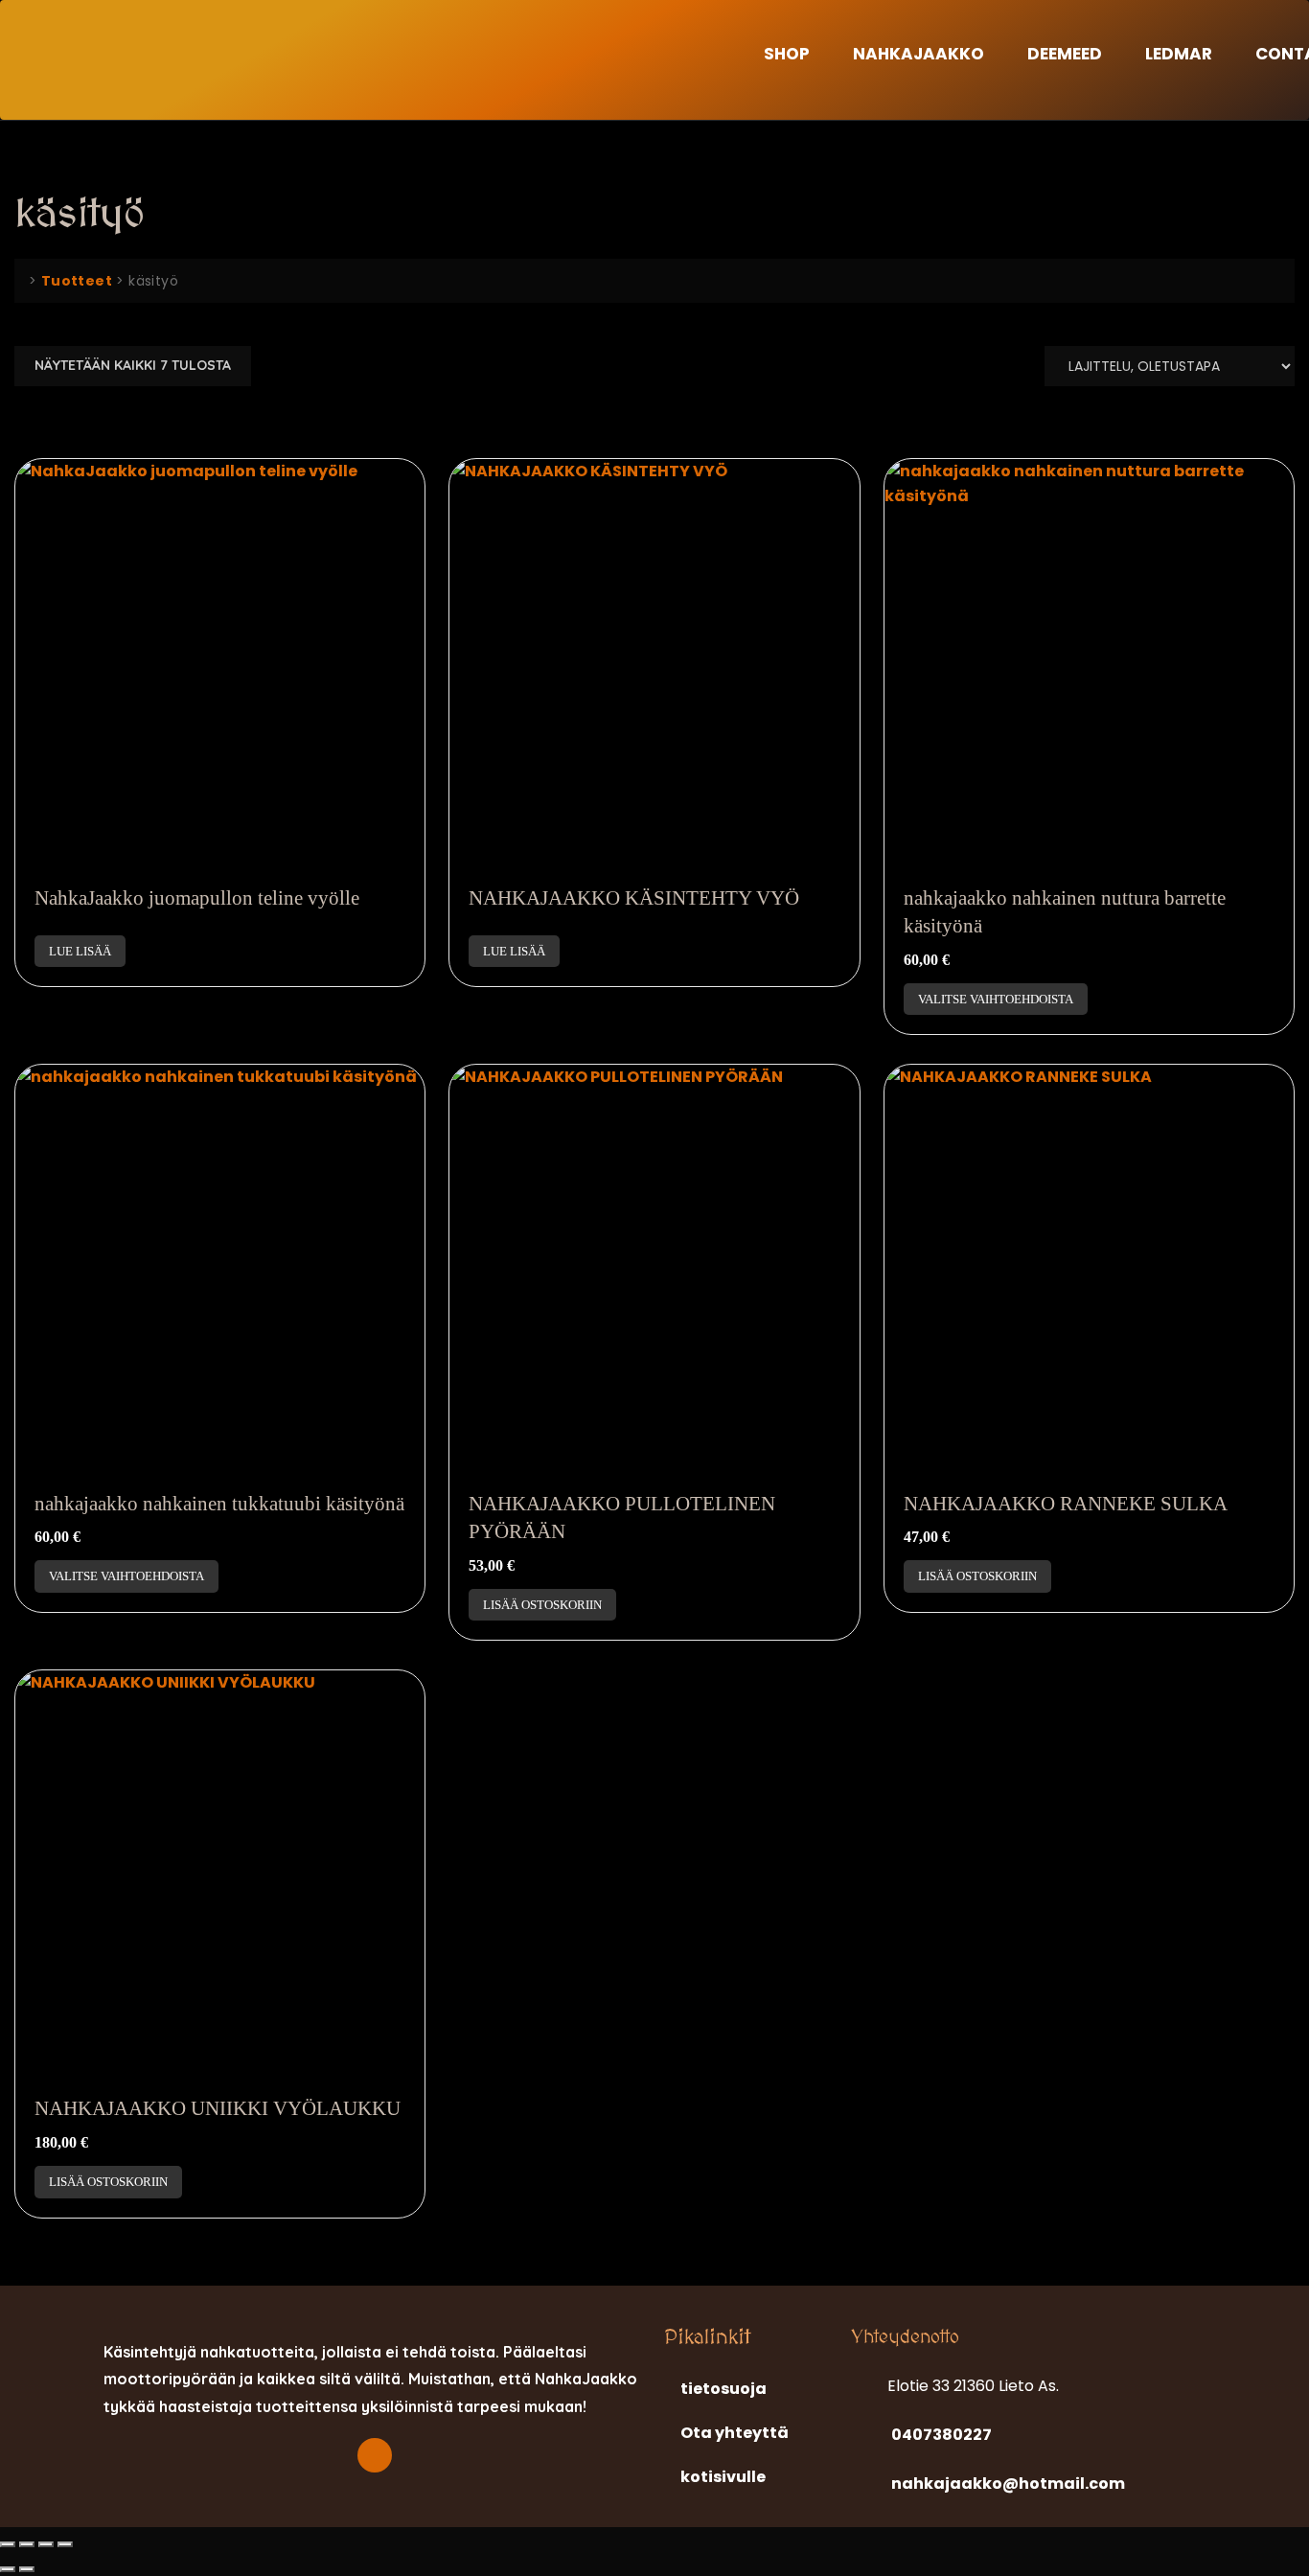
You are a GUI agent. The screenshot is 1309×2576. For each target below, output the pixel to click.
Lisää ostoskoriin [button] (542, 1605)
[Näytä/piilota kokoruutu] (27, 2544)
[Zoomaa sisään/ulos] (8, 2544)
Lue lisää (80, 951)
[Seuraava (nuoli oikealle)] (27, 2569)
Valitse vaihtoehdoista (996, 999)
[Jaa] (46, 2544)
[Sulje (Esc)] (65, 2544)
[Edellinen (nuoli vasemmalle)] (8, 2569)
